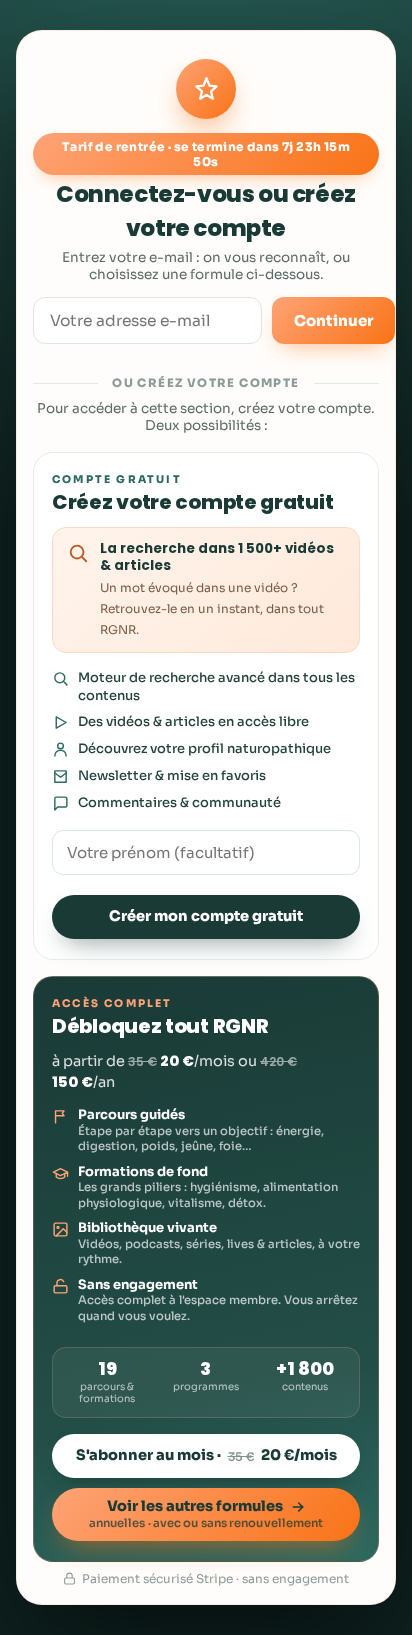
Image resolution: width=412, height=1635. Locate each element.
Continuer (333, 320)
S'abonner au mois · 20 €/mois (206, 1455)
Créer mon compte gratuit (206, 916)
